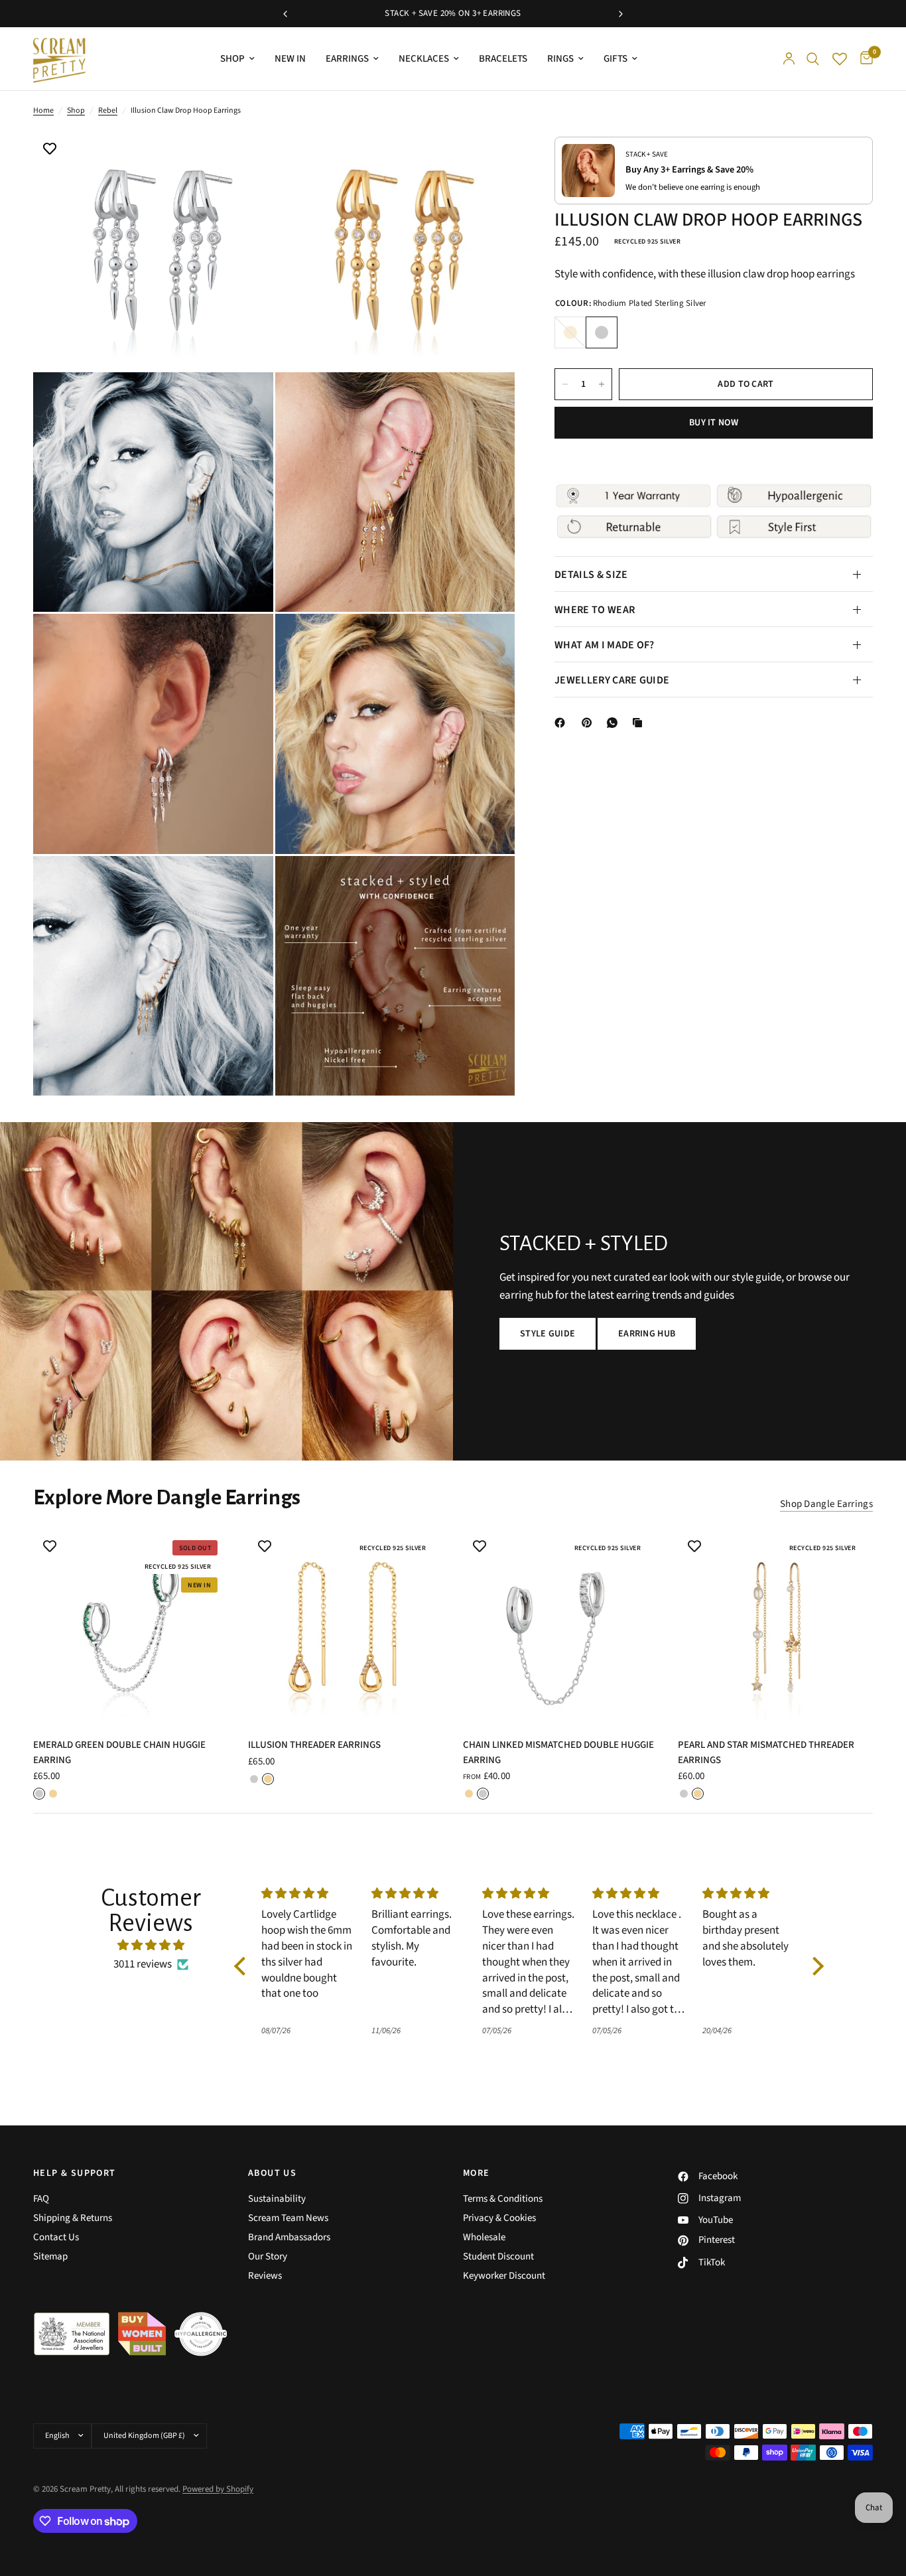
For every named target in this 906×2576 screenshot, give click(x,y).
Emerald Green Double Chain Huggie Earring (119, 1753)
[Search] (813, 59)
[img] (151, 1945)
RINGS (560, 59)
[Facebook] (562, 723)
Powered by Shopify (218, 2489)
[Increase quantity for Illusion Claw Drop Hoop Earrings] (602, 384)
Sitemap (50, 2256)
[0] (863, 59)
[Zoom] (245, 158)
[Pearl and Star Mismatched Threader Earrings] (775, 1627)
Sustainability (277, 2199)
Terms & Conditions (503, 2199)
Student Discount (498, 2256)
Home (43, 110)
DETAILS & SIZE (591, 575)
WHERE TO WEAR (595, 610)
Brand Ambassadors (289, 2237)
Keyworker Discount (504, 2276)
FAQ (41, 2199)
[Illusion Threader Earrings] (346, 1627)
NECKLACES (424, 59)
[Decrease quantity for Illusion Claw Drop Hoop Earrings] (565, 384)
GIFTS (615, 59)
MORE (477, 2173)
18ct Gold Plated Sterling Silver (570, 332)
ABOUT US (272, 2173)
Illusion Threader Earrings (314, 1745)
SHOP (232, 59)
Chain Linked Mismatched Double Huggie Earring (558, 1753)
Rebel (108, 110)
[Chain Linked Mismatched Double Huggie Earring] (560, 1627)
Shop (76, 110)
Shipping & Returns (73, 2218)
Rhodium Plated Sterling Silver (602, 332)
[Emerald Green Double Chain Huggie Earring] (131, 1627)
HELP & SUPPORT (75, 2173)
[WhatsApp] (615, 723)
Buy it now (714, 423)
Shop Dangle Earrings (826, 1504)
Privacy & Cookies (499, 2218)
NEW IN (290, 59)
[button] (548, 1334)
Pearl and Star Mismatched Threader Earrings (766, 1753)
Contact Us (56, 2237)
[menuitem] (237, 59)
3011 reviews (143, 1964)
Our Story (268, 2256)
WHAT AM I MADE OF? (605, 645)
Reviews (265, 2276)
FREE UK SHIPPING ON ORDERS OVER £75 (456, 13)
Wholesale (484, 2237)
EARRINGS (347, 59)
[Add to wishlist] (50, 150)
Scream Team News (288, 2218)
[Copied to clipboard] (640, 723)
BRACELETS (503, 59)
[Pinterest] (590, 723)
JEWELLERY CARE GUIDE (612, 680)
